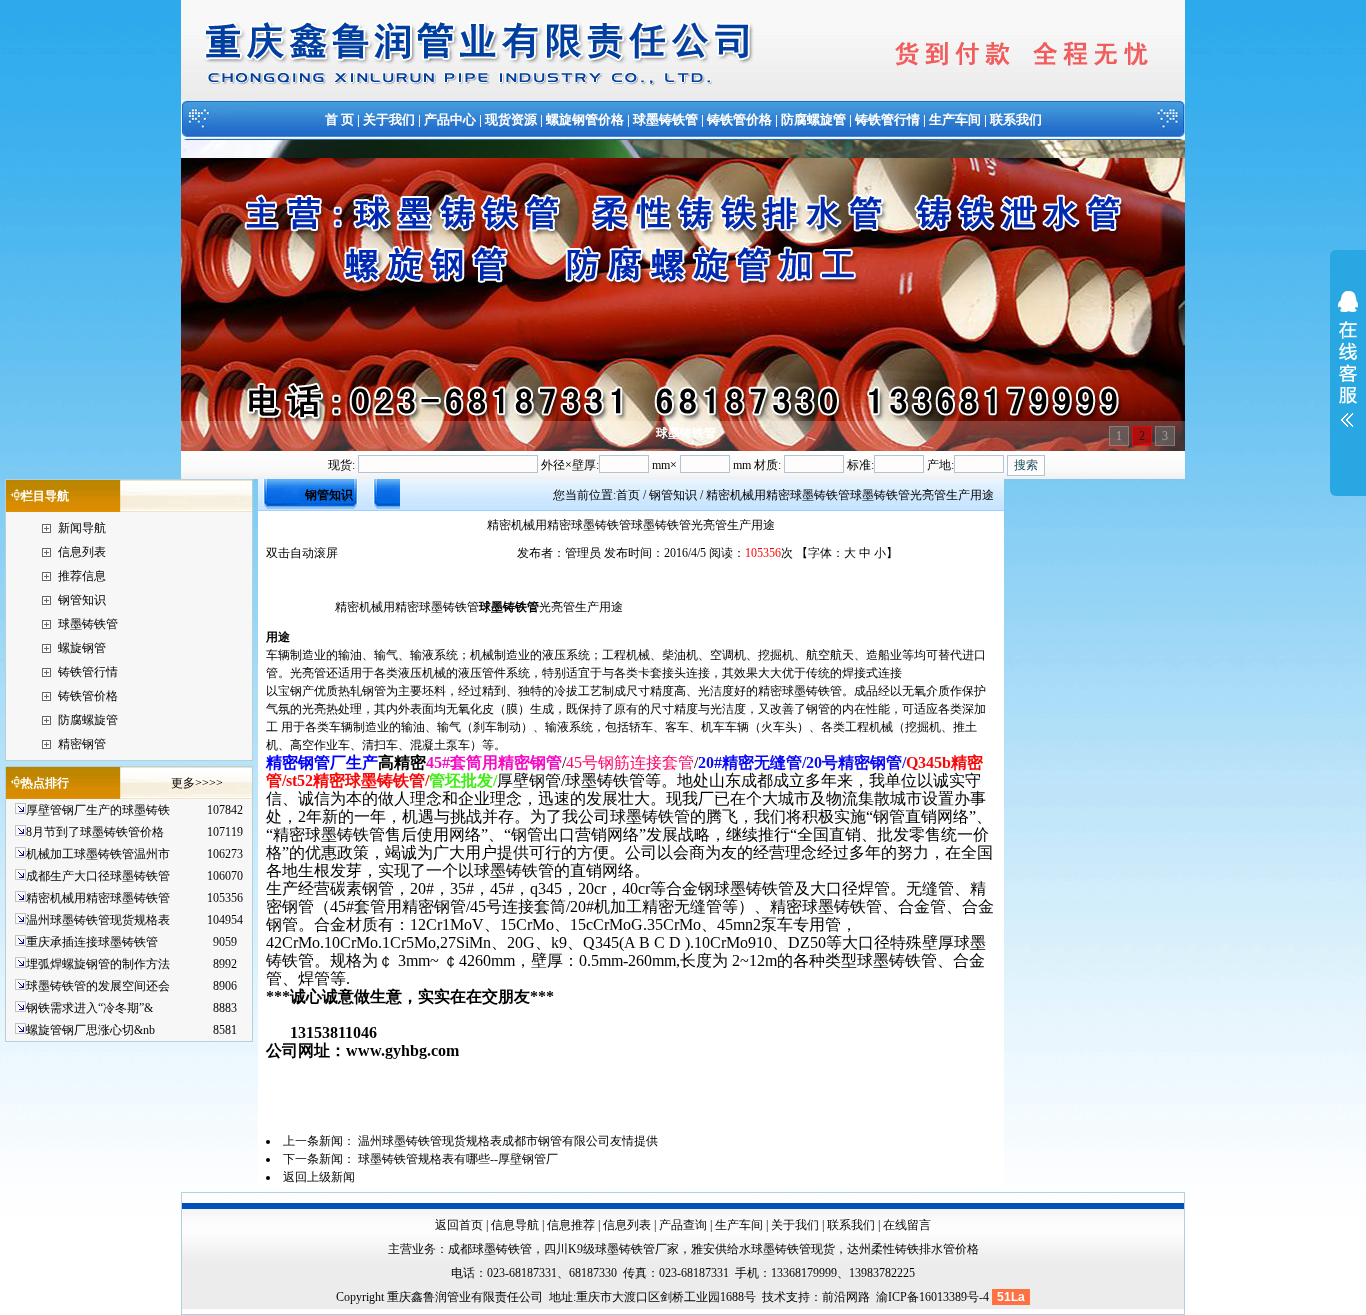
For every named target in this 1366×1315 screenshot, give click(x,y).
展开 (1348, 372)
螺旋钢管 (82, 648)
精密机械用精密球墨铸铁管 (98, 898)
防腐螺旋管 (813, 119)
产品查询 (683, 1225)
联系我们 (1016, 119)
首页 (628, 495)
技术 (774, 1297)
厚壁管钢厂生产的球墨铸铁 (98, 810)
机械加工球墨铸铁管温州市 (98, 854)
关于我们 (389, 119)
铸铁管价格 (739, 119)
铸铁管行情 (887, 119)
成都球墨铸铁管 (490, 1249)
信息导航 (515, 1225)
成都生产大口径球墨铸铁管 (98, 876)
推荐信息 (82, 576)
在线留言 (907, 1225)
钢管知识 (82, 600)
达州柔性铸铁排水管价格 (913, 1249)
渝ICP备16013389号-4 (934, 1297)
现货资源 (511, 119)
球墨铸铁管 (665, 119)
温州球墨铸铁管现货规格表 (98, 920)
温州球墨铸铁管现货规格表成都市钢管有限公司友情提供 (508, 1141)
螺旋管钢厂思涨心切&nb (90, 1030)
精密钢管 (82, 744)
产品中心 (450, 119)
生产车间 (955, 119)
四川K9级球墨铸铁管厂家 (611, 1249)
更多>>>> (197, 783)
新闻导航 (82, 528)
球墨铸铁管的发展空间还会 (98, 986)
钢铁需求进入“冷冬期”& (89, 1008)
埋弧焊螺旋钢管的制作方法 (98, 964)
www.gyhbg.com (402, 1050)
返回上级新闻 (319, 1177)
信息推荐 (571, 1225)
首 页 (339, 119)
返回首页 (459, 1225)
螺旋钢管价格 (585, 119)
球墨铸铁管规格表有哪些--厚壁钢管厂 (458, 1159)
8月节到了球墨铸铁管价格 (95, 832)
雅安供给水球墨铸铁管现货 (763, 1249)
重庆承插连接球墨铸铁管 (92, 942)
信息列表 (82, 552)
